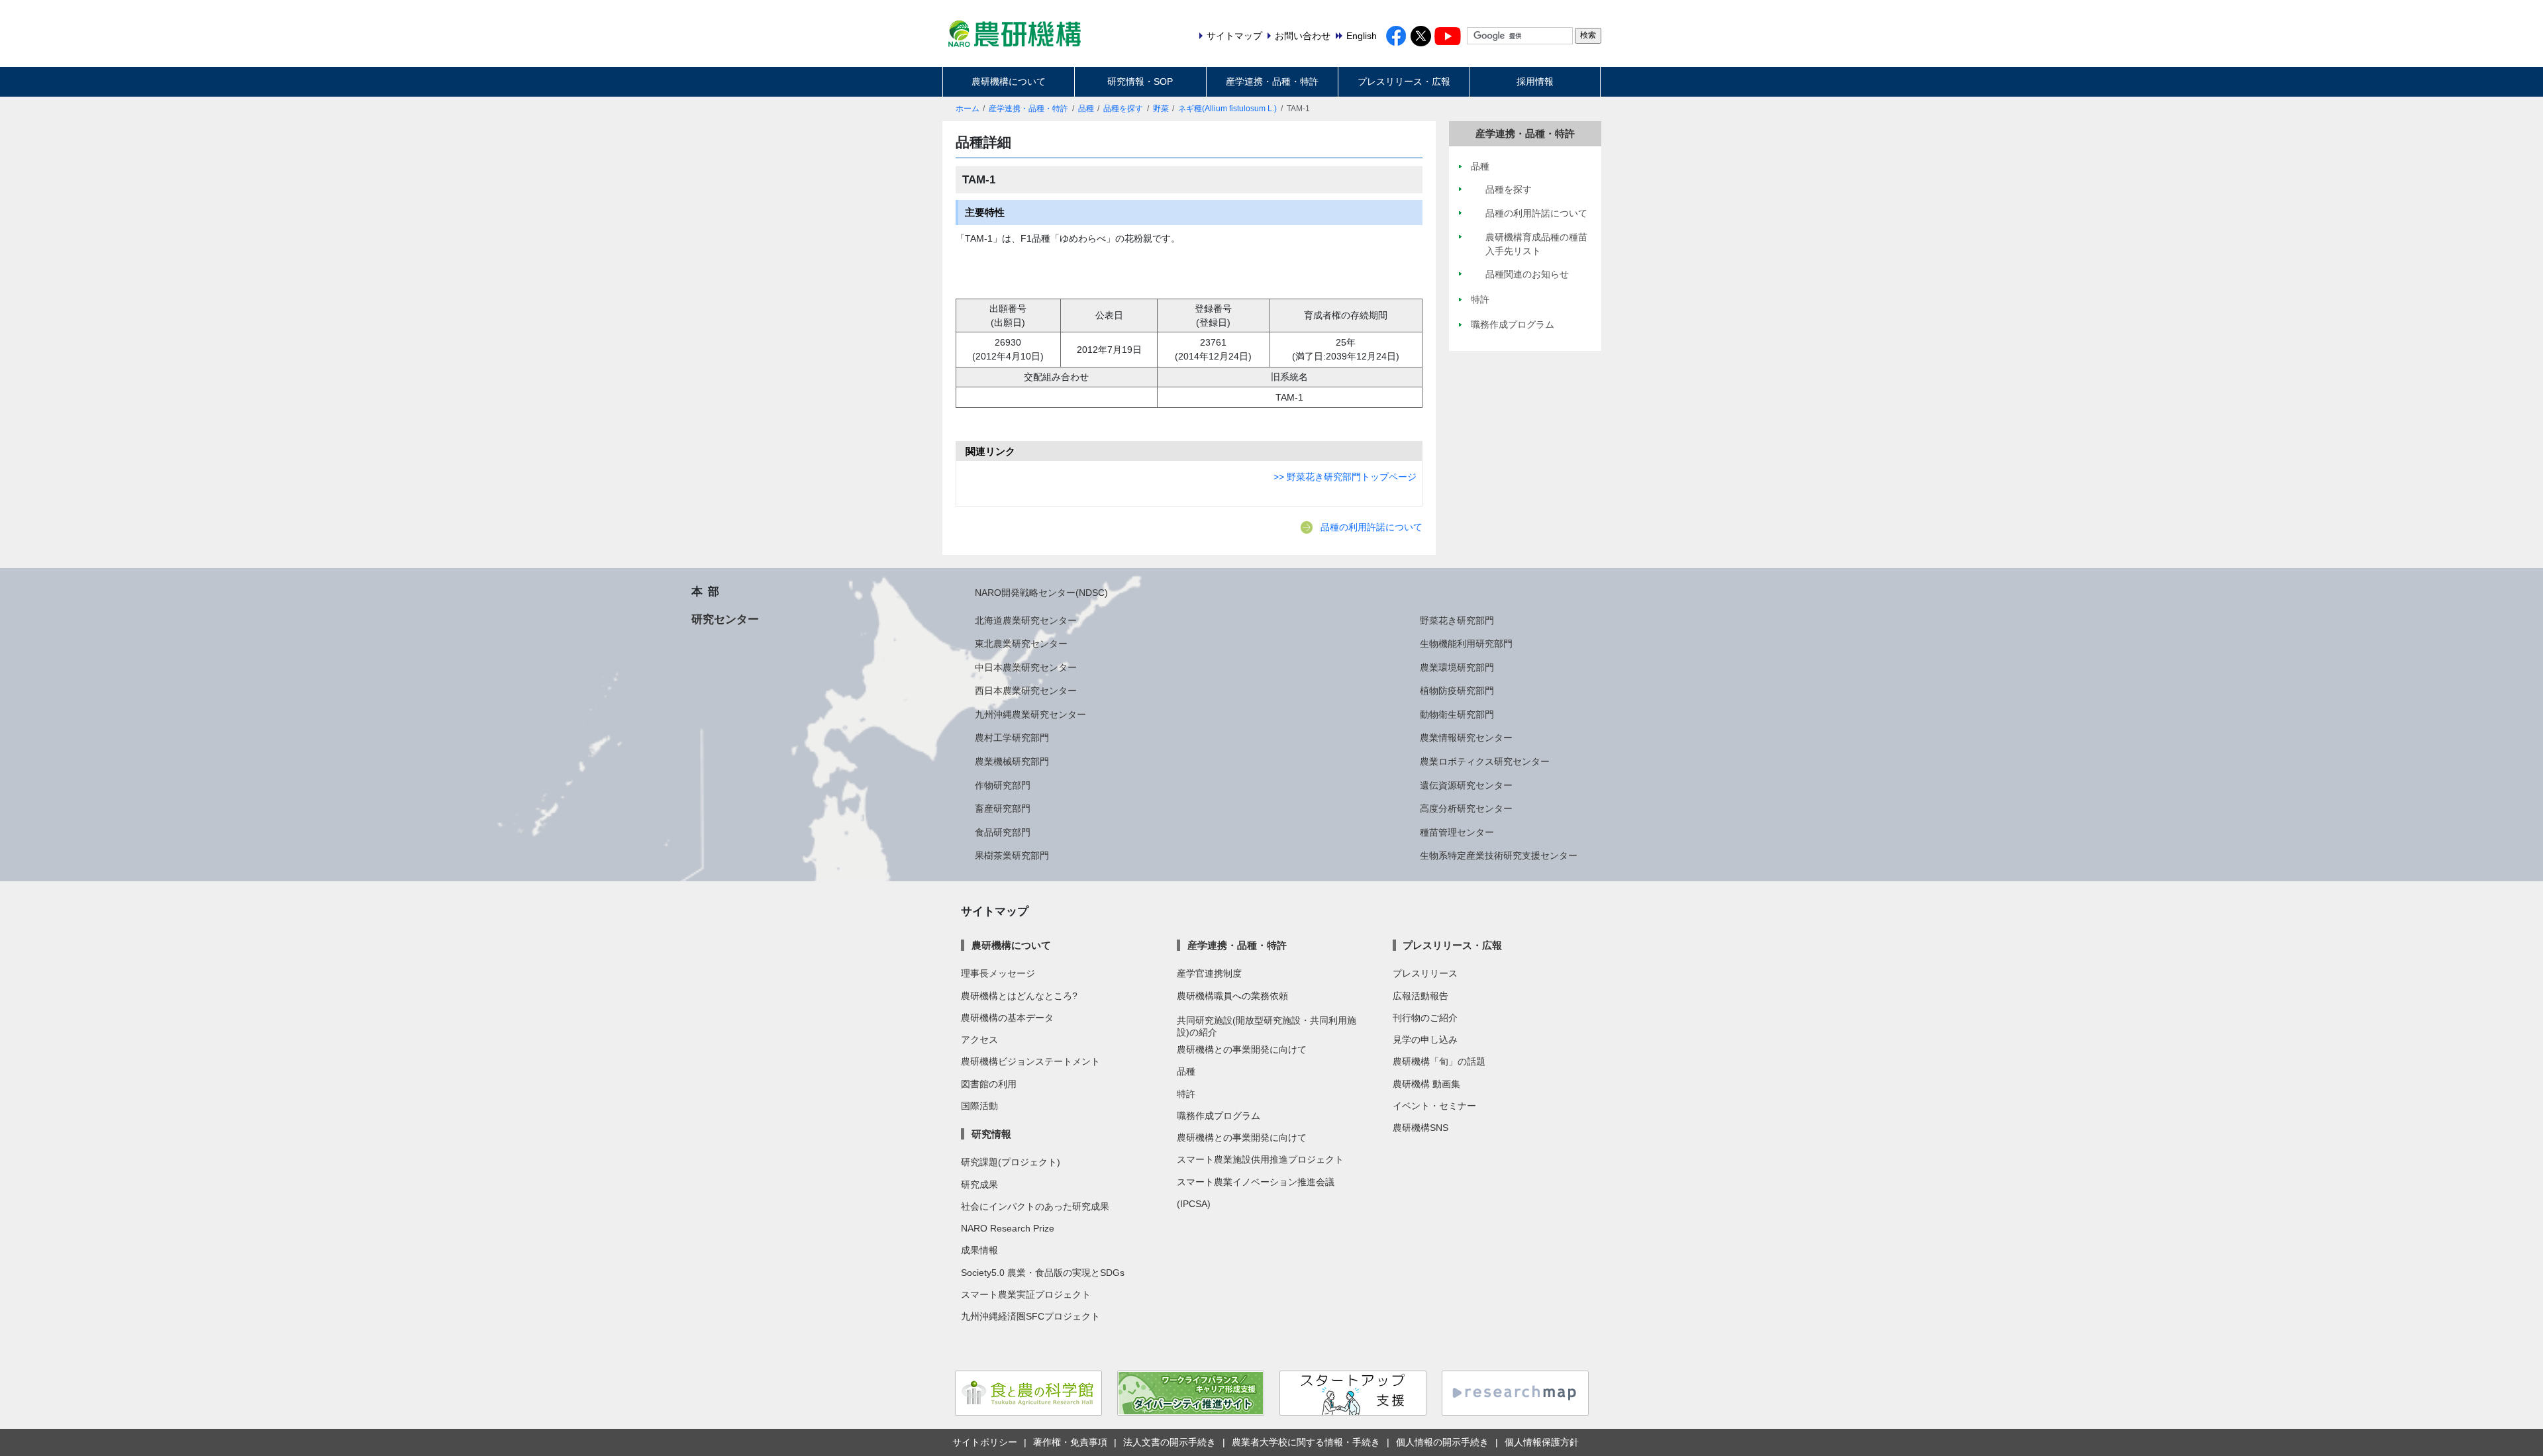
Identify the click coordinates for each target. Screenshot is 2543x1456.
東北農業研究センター (1021, 644)
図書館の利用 (989, 1084)
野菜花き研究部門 (1457, 620)
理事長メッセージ (998, 973)
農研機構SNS (1421, 1128)
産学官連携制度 (1209, 973)
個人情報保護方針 (1542, 1442)
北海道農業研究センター (1026, 620)
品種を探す (1123, 109)
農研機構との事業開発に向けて (1242, 1049)
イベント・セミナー (1434, 1106)
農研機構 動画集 (1426, 1084)
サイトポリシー (985, 1442)
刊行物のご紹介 (1425, 1018)
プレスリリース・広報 (1404, 81)
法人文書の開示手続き (1170, 1442)
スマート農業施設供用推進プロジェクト (1260, 1159)
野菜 (1161, 109)
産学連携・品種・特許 (1272, 81)
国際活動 (979, 1106)
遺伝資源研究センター (1466, 785)
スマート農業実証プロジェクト (1026, 1294)
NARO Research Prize (1008, 1228)
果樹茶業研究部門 (1012, 855)
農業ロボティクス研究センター (1485, 761)
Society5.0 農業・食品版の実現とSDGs (1043, 1273)
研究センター (725, 619)
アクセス (979, 1040)
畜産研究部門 (1003, 808)
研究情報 (991, 1134)
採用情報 (1535, 81)
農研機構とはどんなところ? (1019, 996)
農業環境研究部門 (1457, 667)
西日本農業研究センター (1026, 691)
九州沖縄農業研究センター (1030, 714)
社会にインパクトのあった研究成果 (1035, 1206)
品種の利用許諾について (1371, 527)
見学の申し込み (1425, 1040)
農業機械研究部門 (1012, 761)
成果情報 (979, 1250)
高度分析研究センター (1466, 808)
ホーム (968, 109)
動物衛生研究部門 (1457, 714)
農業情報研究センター (1466, 738)
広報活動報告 (1421, 996)
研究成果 (979, 1185)
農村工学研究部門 (1012, 738)
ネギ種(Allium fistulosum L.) (1227, 109)
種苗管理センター (1457, 832)
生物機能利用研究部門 (1466, 644)
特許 (1186, 1094)
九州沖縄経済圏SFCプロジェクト (1030, 1316)
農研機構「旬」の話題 (1439, 1061)
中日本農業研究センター (1026, 667)
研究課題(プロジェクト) (1011, 1162)
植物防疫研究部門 (1457, 691)
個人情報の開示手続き (1442, 1442)
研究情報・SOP (1140, 81)
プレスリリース (1425, 973)
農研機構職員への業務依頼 (1232, 996)
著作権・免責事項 (1070, 1442)
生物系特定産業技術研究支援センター (1499, 855)
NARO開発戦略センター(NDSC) (1041, 593)
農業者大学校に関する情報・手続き (1306, 1442)
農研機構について (1009, 81)
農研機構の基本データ (1007, 1018)
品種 (1086, 109)
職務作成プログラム (1219, 1116)
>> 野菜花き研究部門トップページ (1345, 477)
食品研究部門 (1003, 832)
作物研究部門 (1003, 785)
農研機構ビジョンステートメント (1030, 1061)
